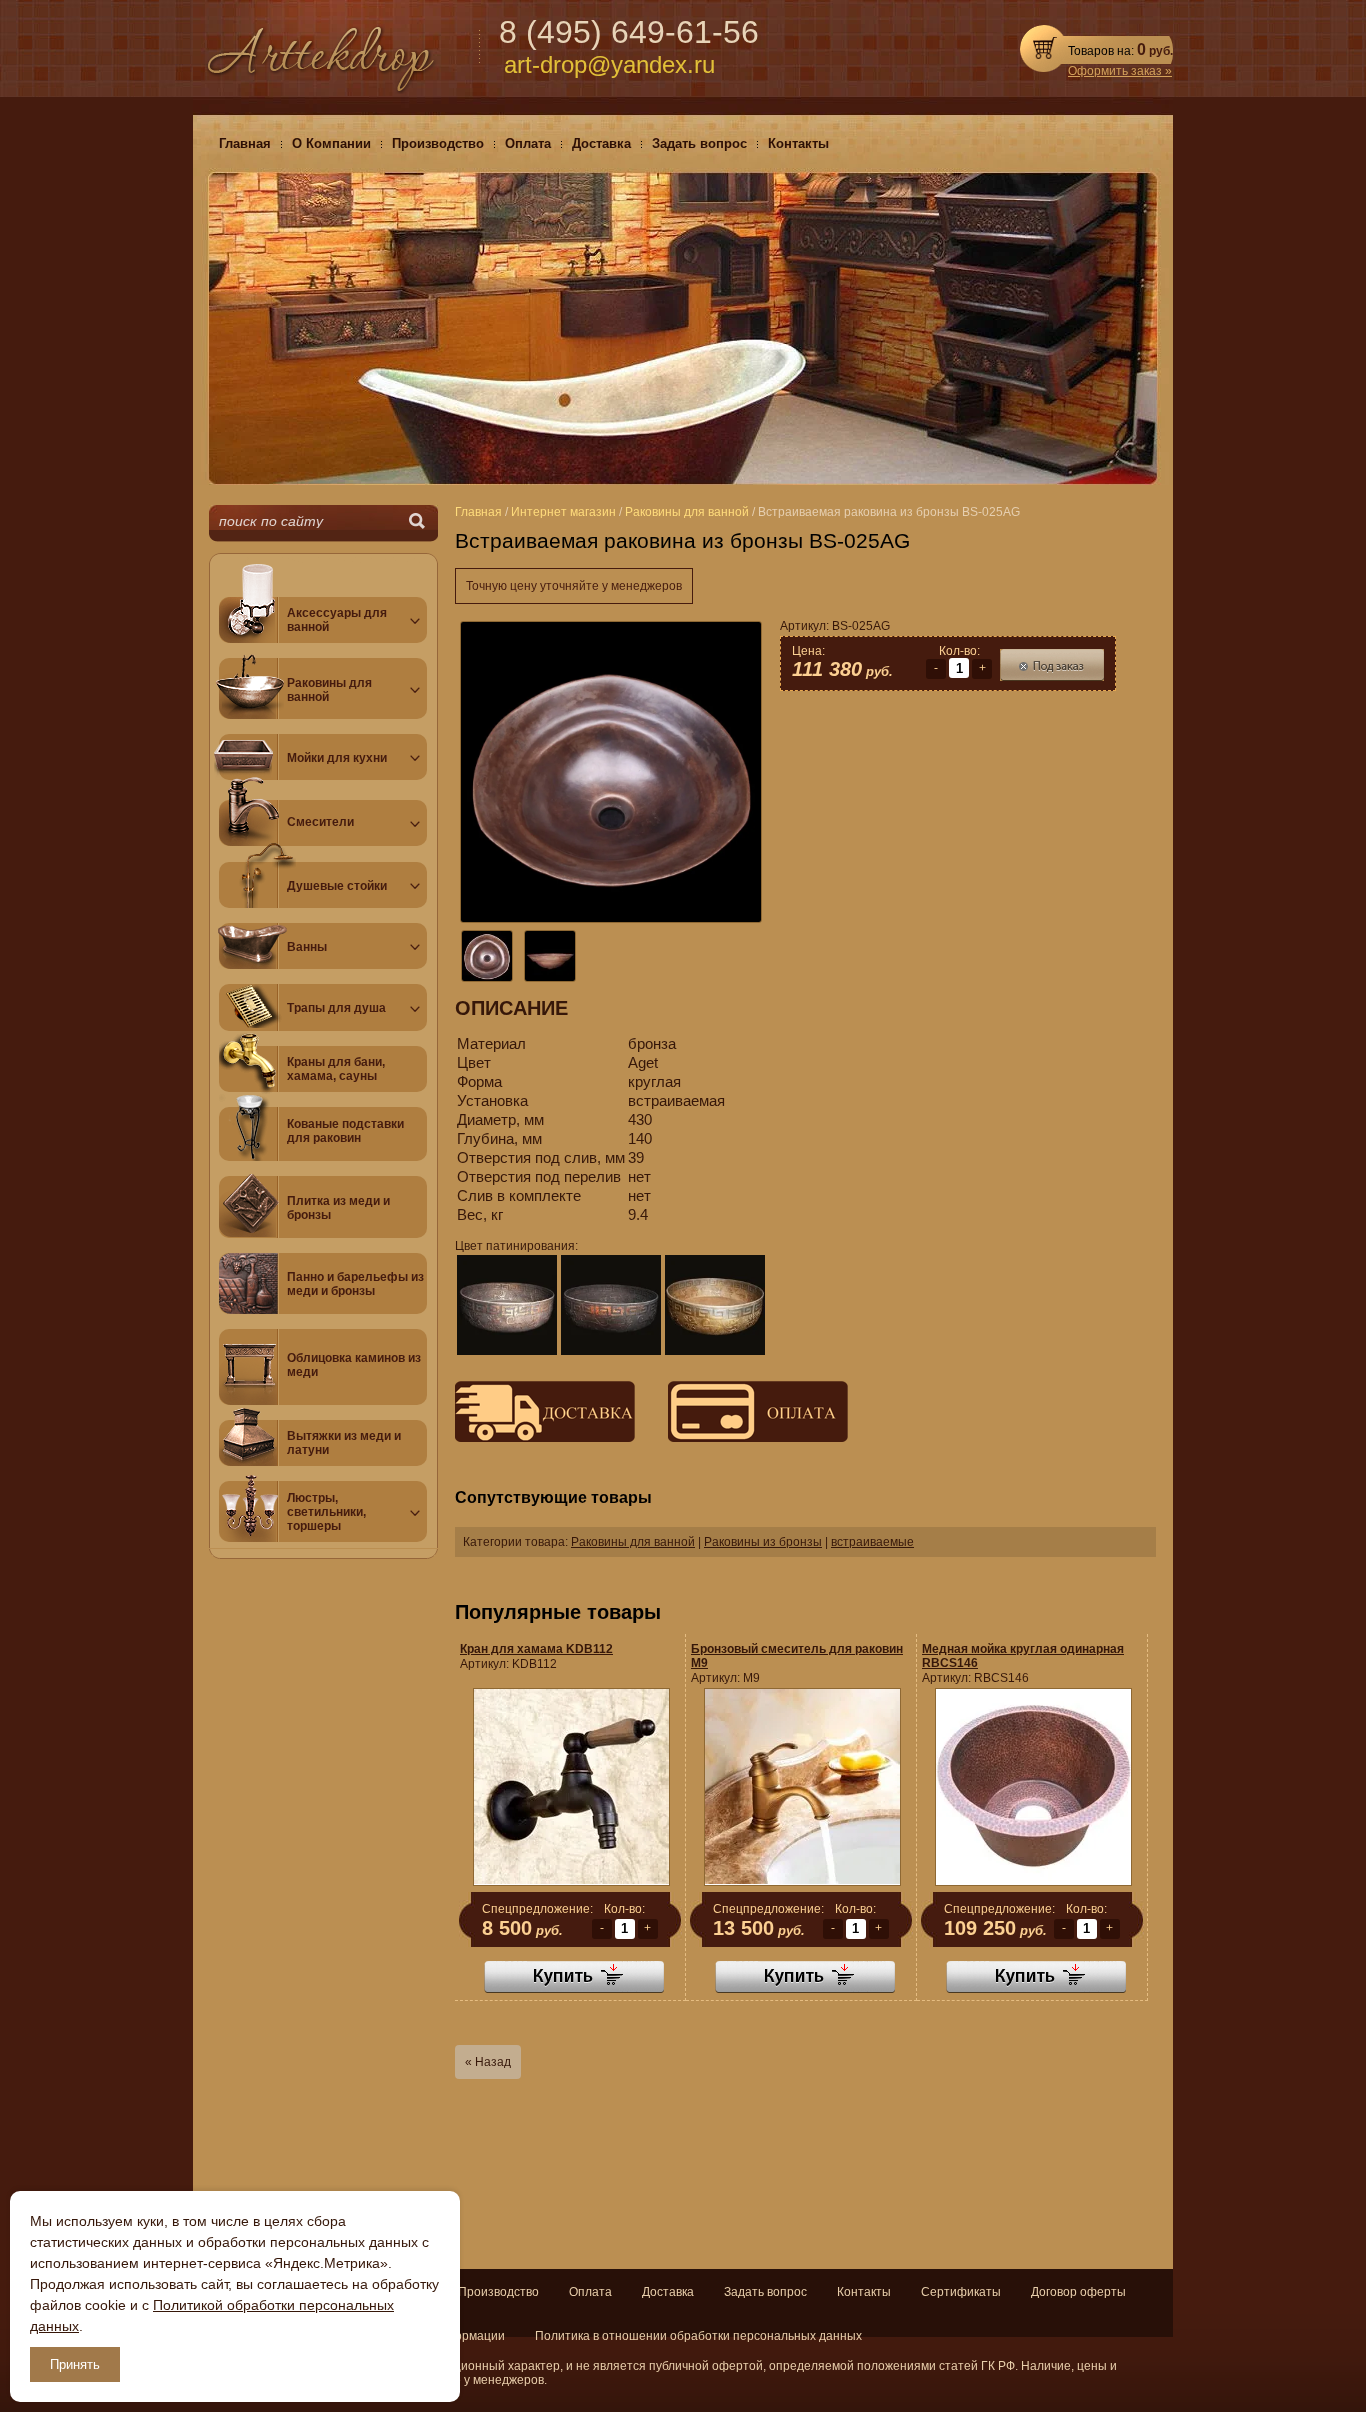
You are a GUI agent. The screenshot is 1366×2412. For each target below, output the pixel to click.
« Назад (488, 2062)
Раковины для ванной (633, 1542)
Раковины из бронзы (763, 1542)
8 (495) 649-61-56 (629, 32)
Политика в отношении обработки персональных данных (698, 2336)
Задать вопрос (765, 2292)
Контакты (864, 2292)
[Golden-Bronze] (715, 1305)
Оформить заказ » (1120, 71)
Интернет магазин (563, 512)
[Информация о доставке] (545, 1438)
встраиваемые (872, 1542)
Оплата (590, 2292)
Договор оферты (1078, 2292)
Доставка (668, 2292)
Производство (498, 2292)
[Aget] (507, 1305)
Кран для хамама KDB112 (536, 1649)
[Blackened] (611, 1305)
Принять (75, 2364)
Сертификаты (961, 2292)
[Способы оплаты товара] (743, 1438)
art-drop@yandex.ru (609, 64)
